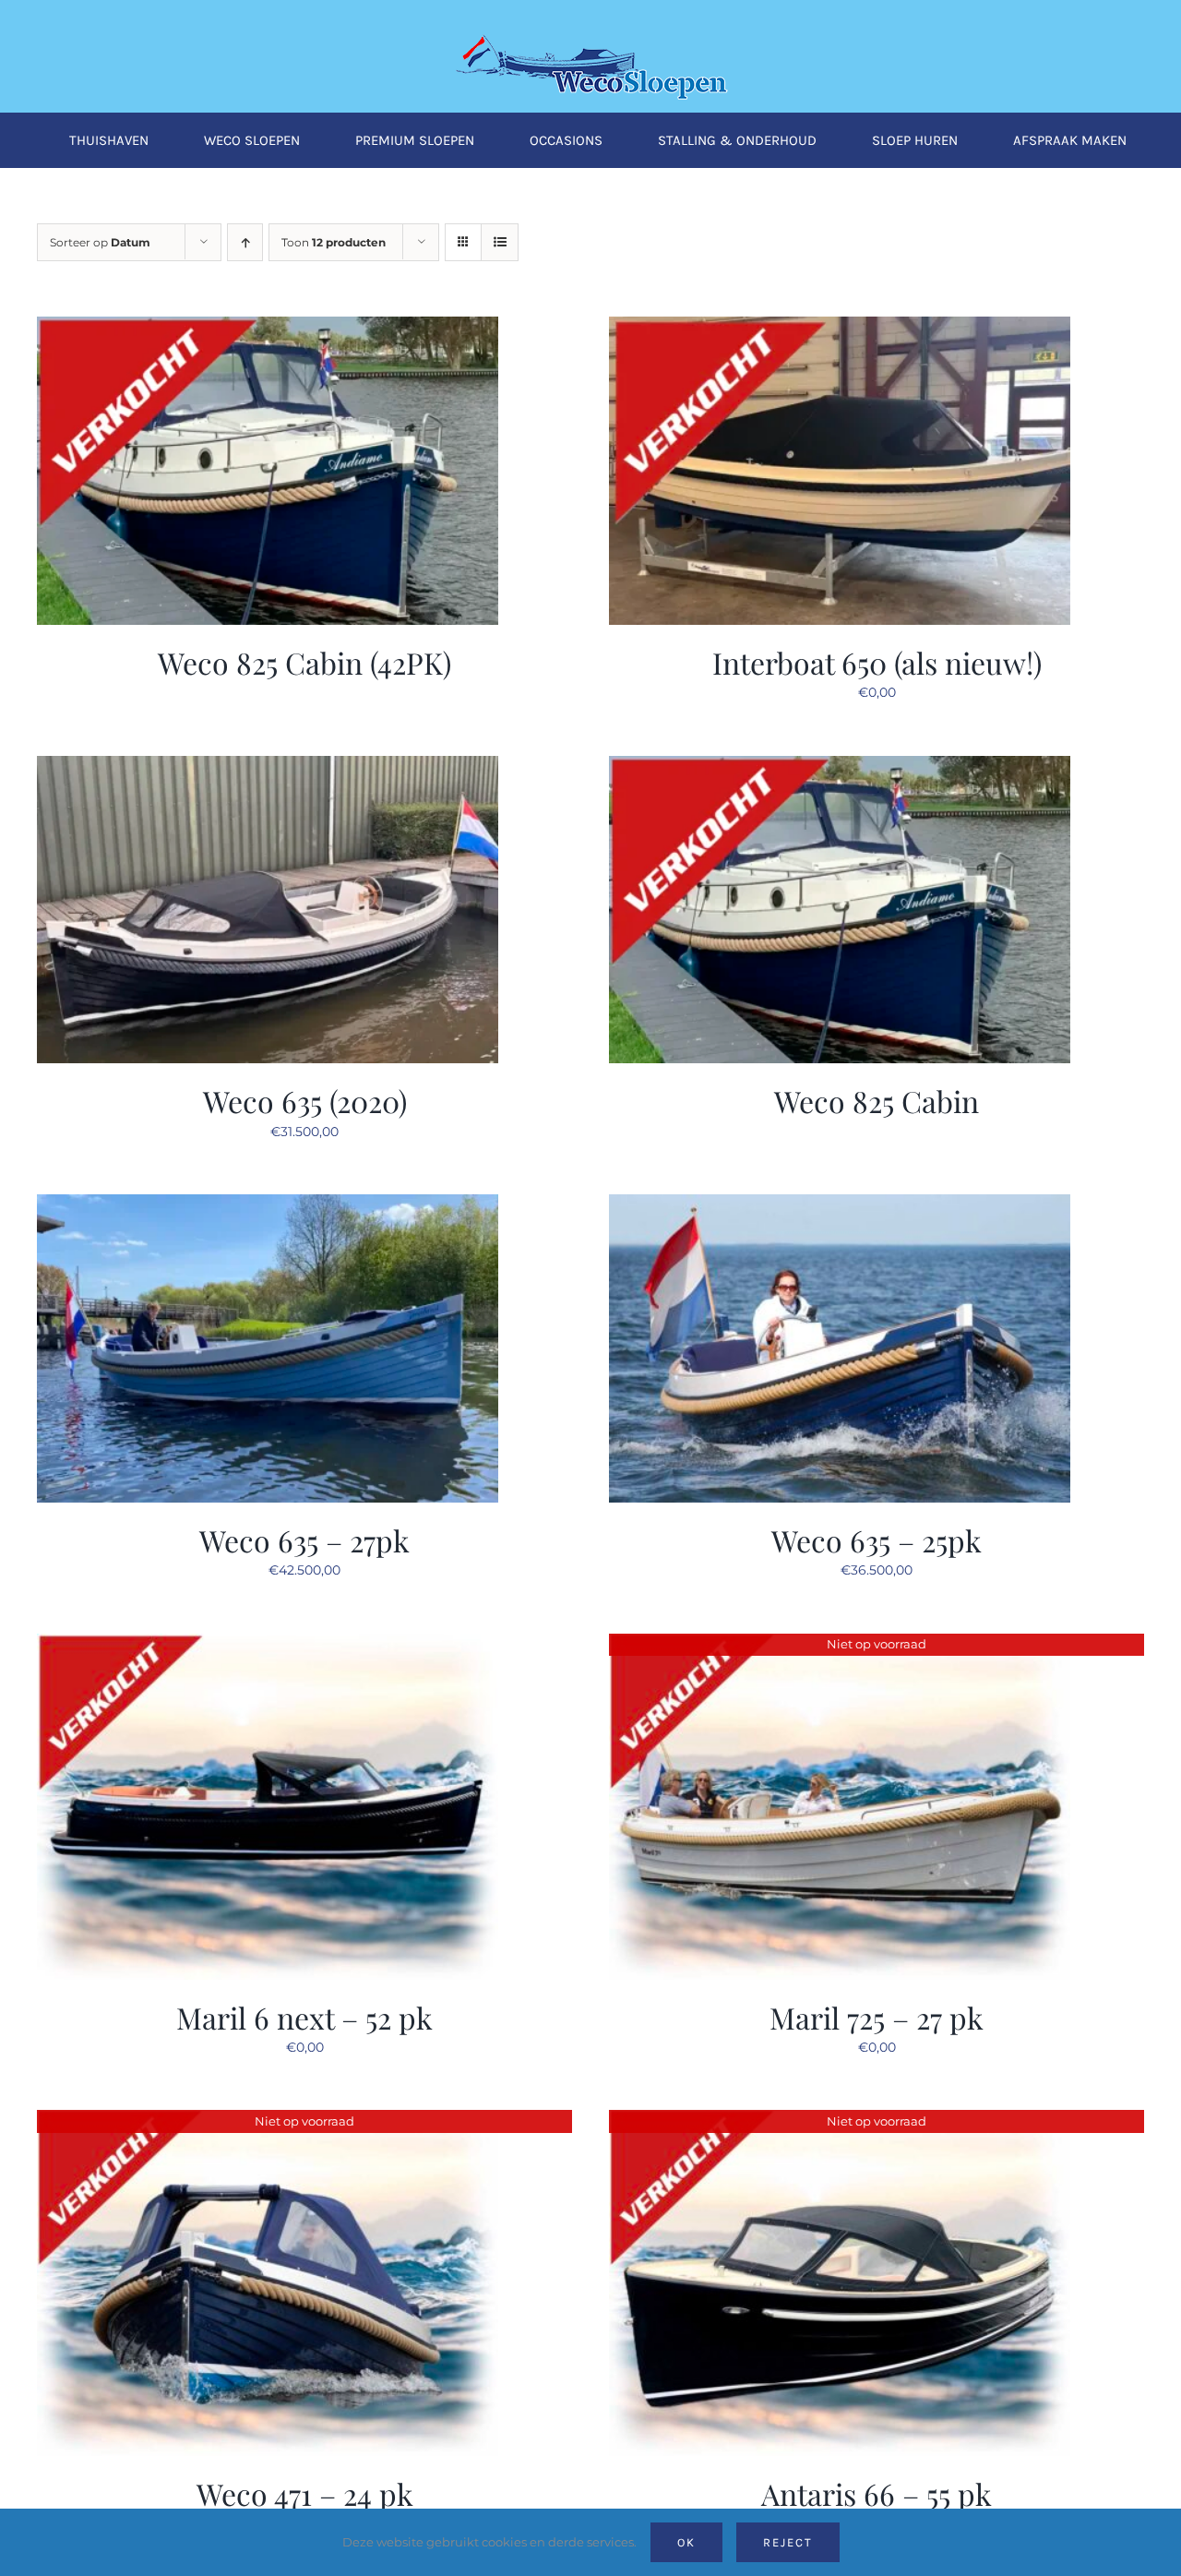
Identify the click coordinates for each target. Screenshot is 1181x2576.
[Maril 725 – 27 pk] (840, 1645)
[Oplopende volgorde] (245, 242)
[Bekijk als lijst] (500, 242)
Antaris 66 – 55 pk (877, 2493)
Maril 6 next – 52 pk (304, 2017)
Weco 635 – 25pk (877, 1540)
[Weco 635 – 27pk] (268, 1205)
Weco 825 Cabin (877, 1101)
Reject (788, 2542)
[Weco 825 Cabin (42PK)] (268, 328)
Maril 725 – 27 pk (877, 2017)
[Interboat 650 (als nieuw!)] (840, 328)
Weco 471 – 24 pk (305, 2493)
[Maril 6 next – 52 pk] (268, 1645)
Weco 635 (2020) (305, 1101)
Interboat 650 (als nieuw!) (877, 662)
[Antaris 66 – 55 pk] (840, 2121)
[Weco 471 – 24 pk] (268, 2121)
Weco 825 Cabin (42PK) (304, 662)
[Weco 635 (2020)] (268, 767)
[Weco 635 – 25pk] (840, 1205)
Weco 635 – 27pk (304, 1540)
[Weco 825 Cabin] (840, 767)
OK (686, 2542)
